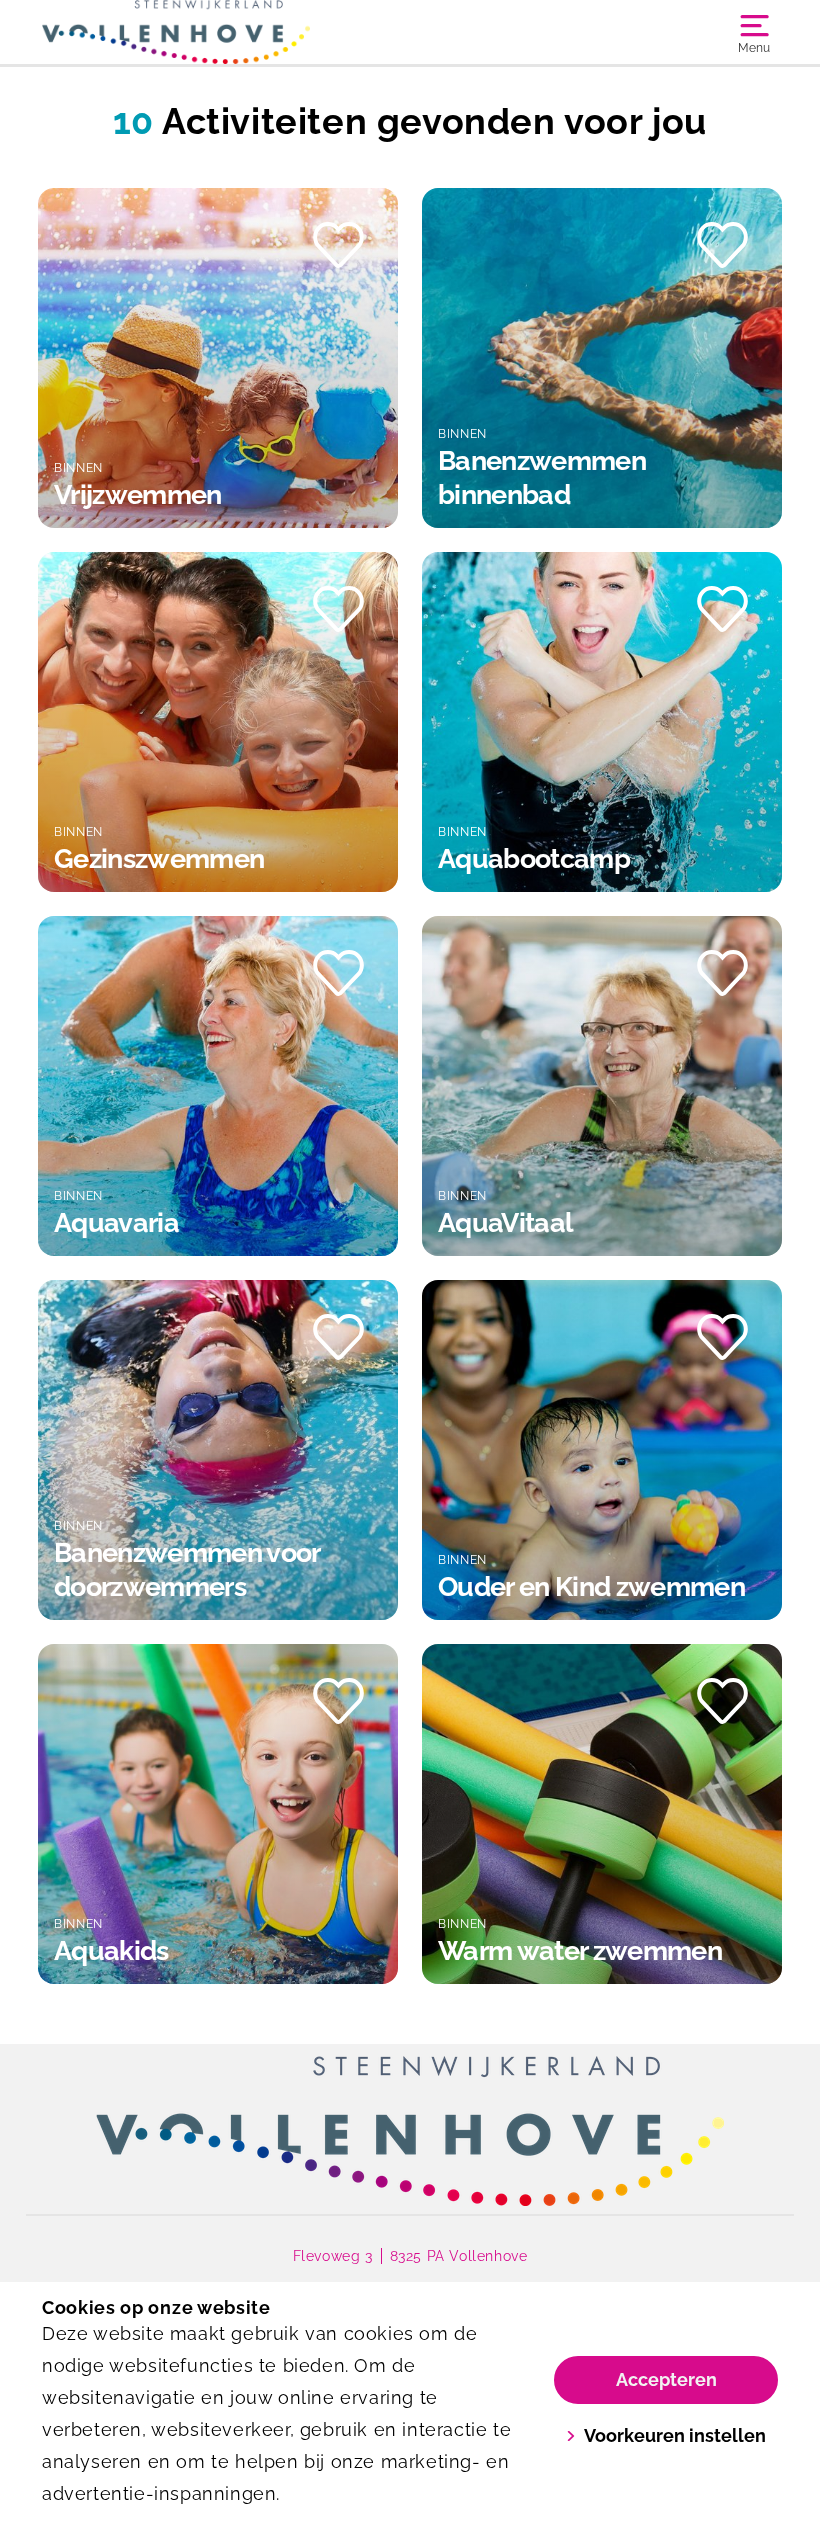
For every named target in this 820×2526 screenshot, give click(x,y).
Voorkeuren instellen (675, 2435)
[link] (410, 2131)
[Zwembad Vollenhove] (226, 32)
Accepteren (666, 2379)
